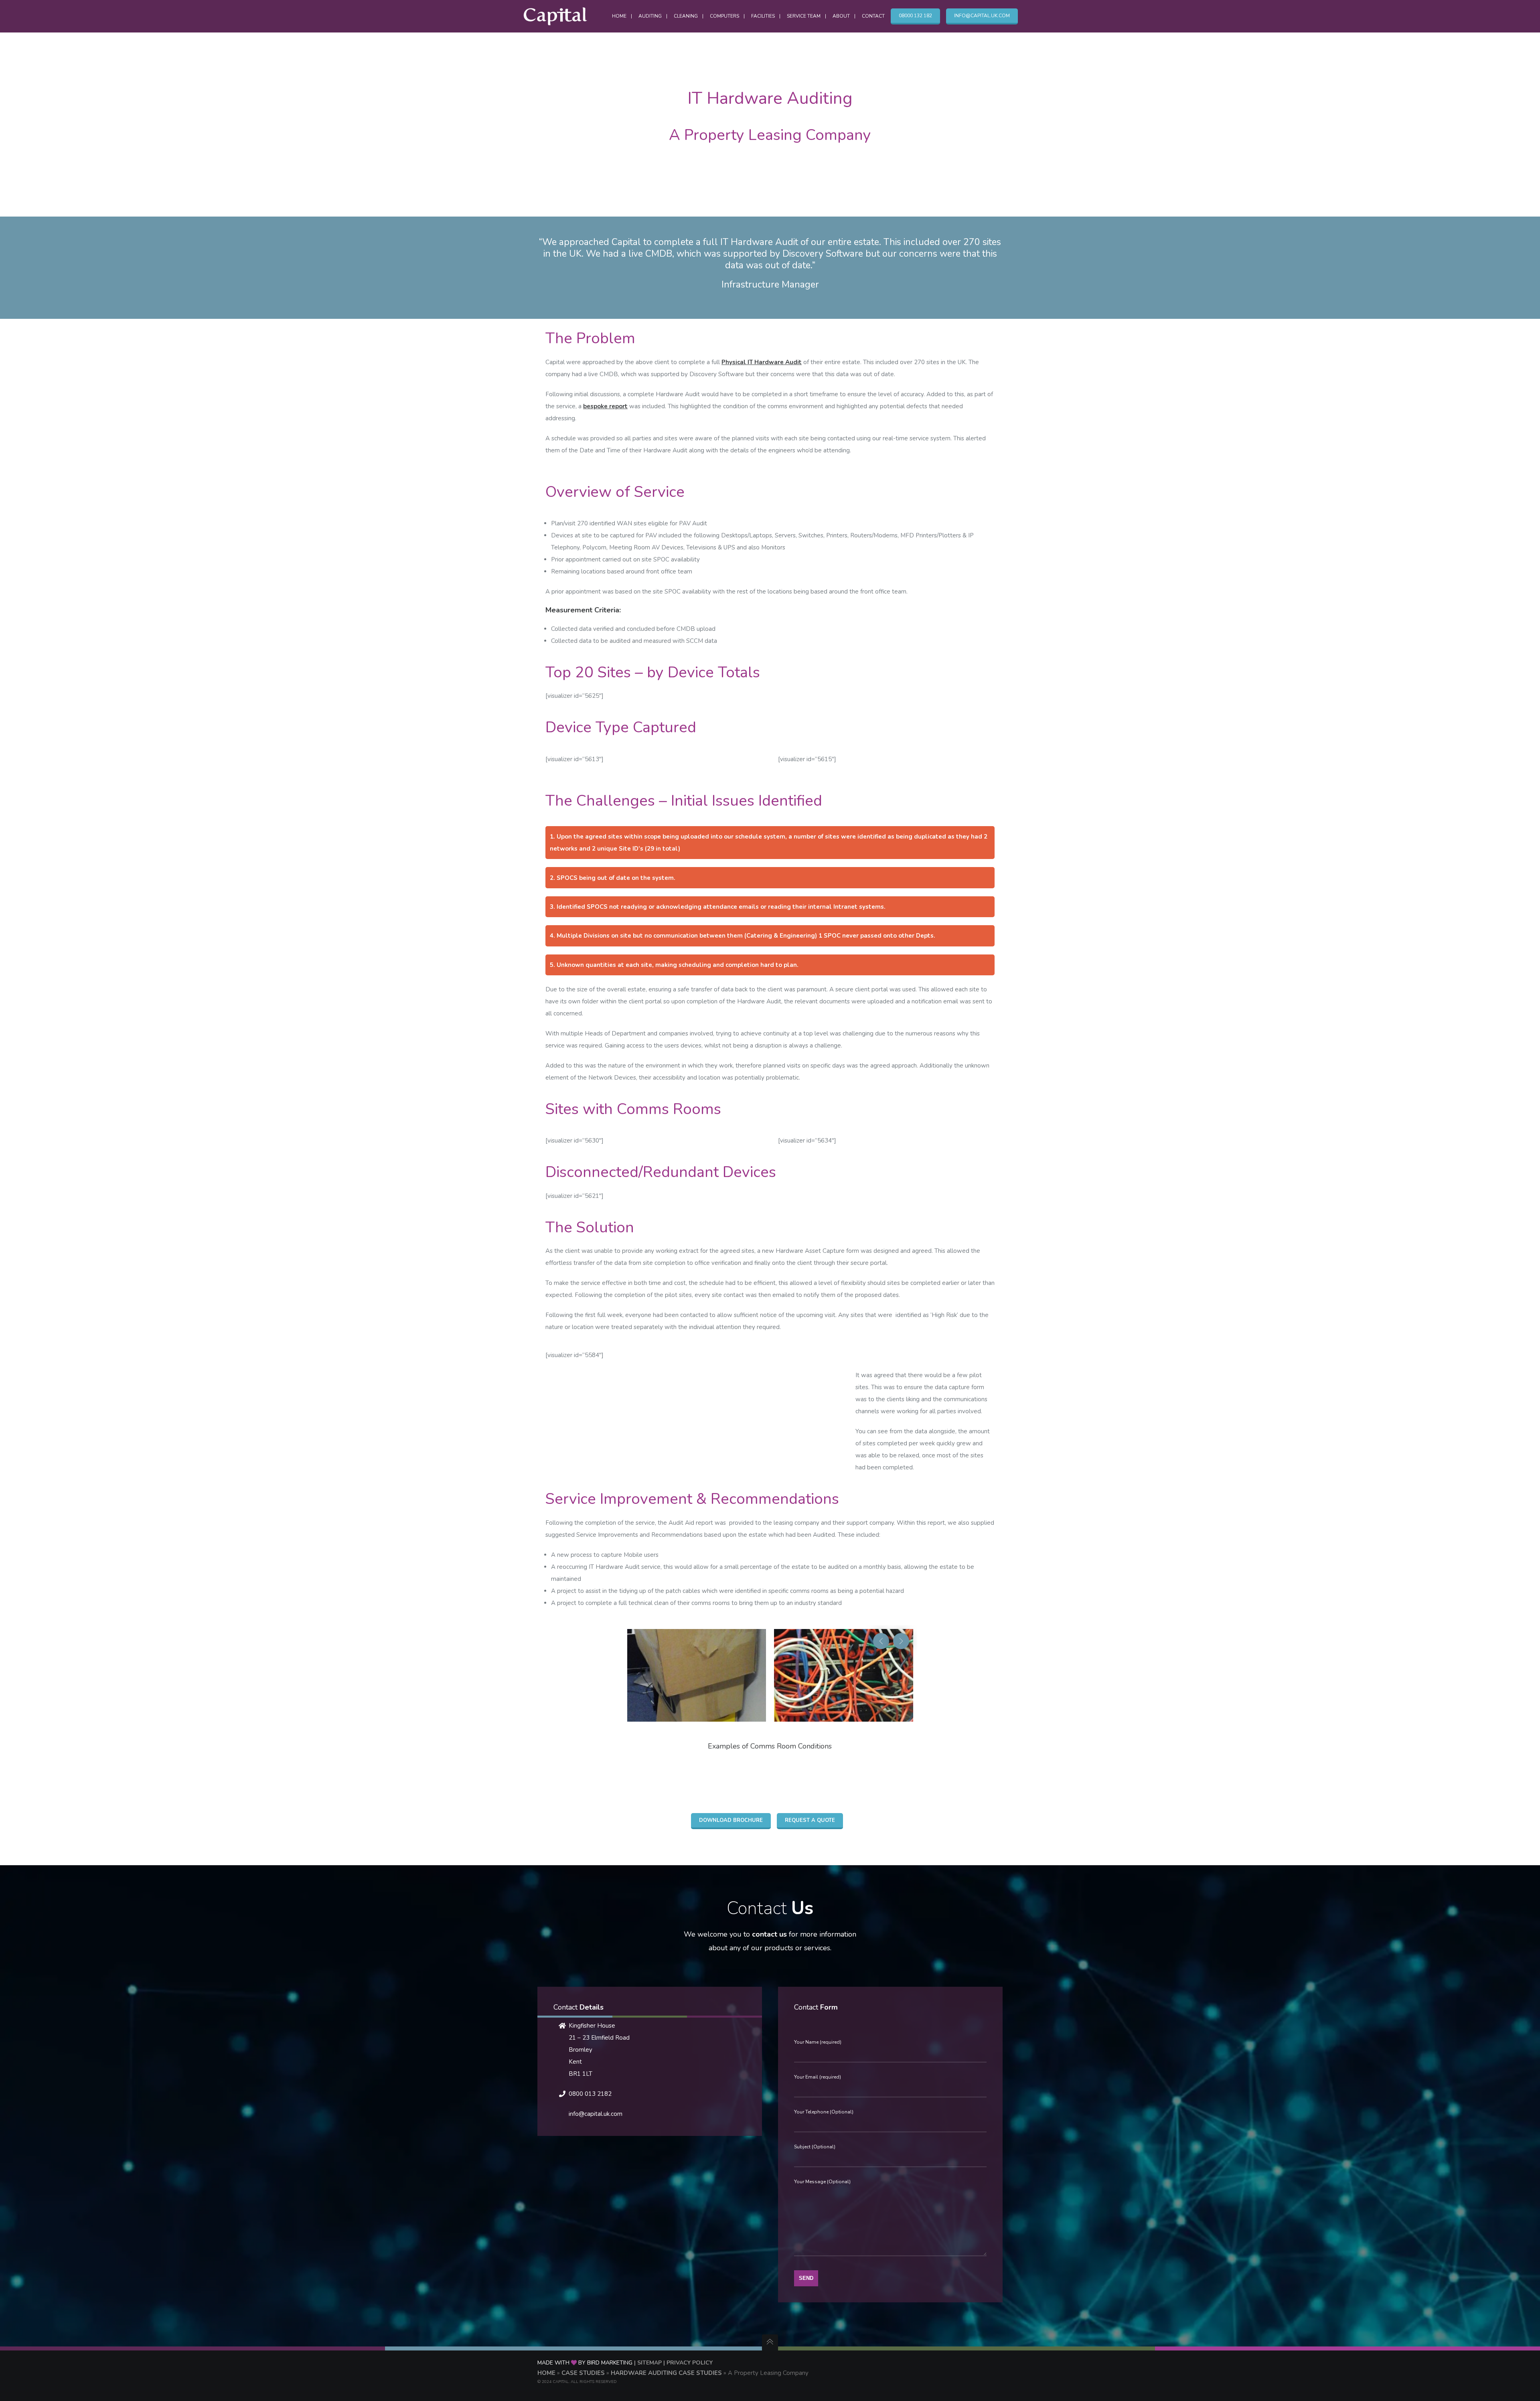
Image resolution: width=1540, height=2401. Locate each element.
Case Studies (583, 2373)
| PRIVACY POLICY (687, 2363)
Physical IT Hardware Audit (762, 362)
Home (546, 2373)
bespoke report (605, 406)
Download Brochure (731, 1820)
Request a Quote (810, 1820)
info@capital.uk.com (596, 2114)
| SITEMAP (648, 2363)
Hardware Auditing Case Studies (666, 2373)
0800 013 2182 (590, 2094)
